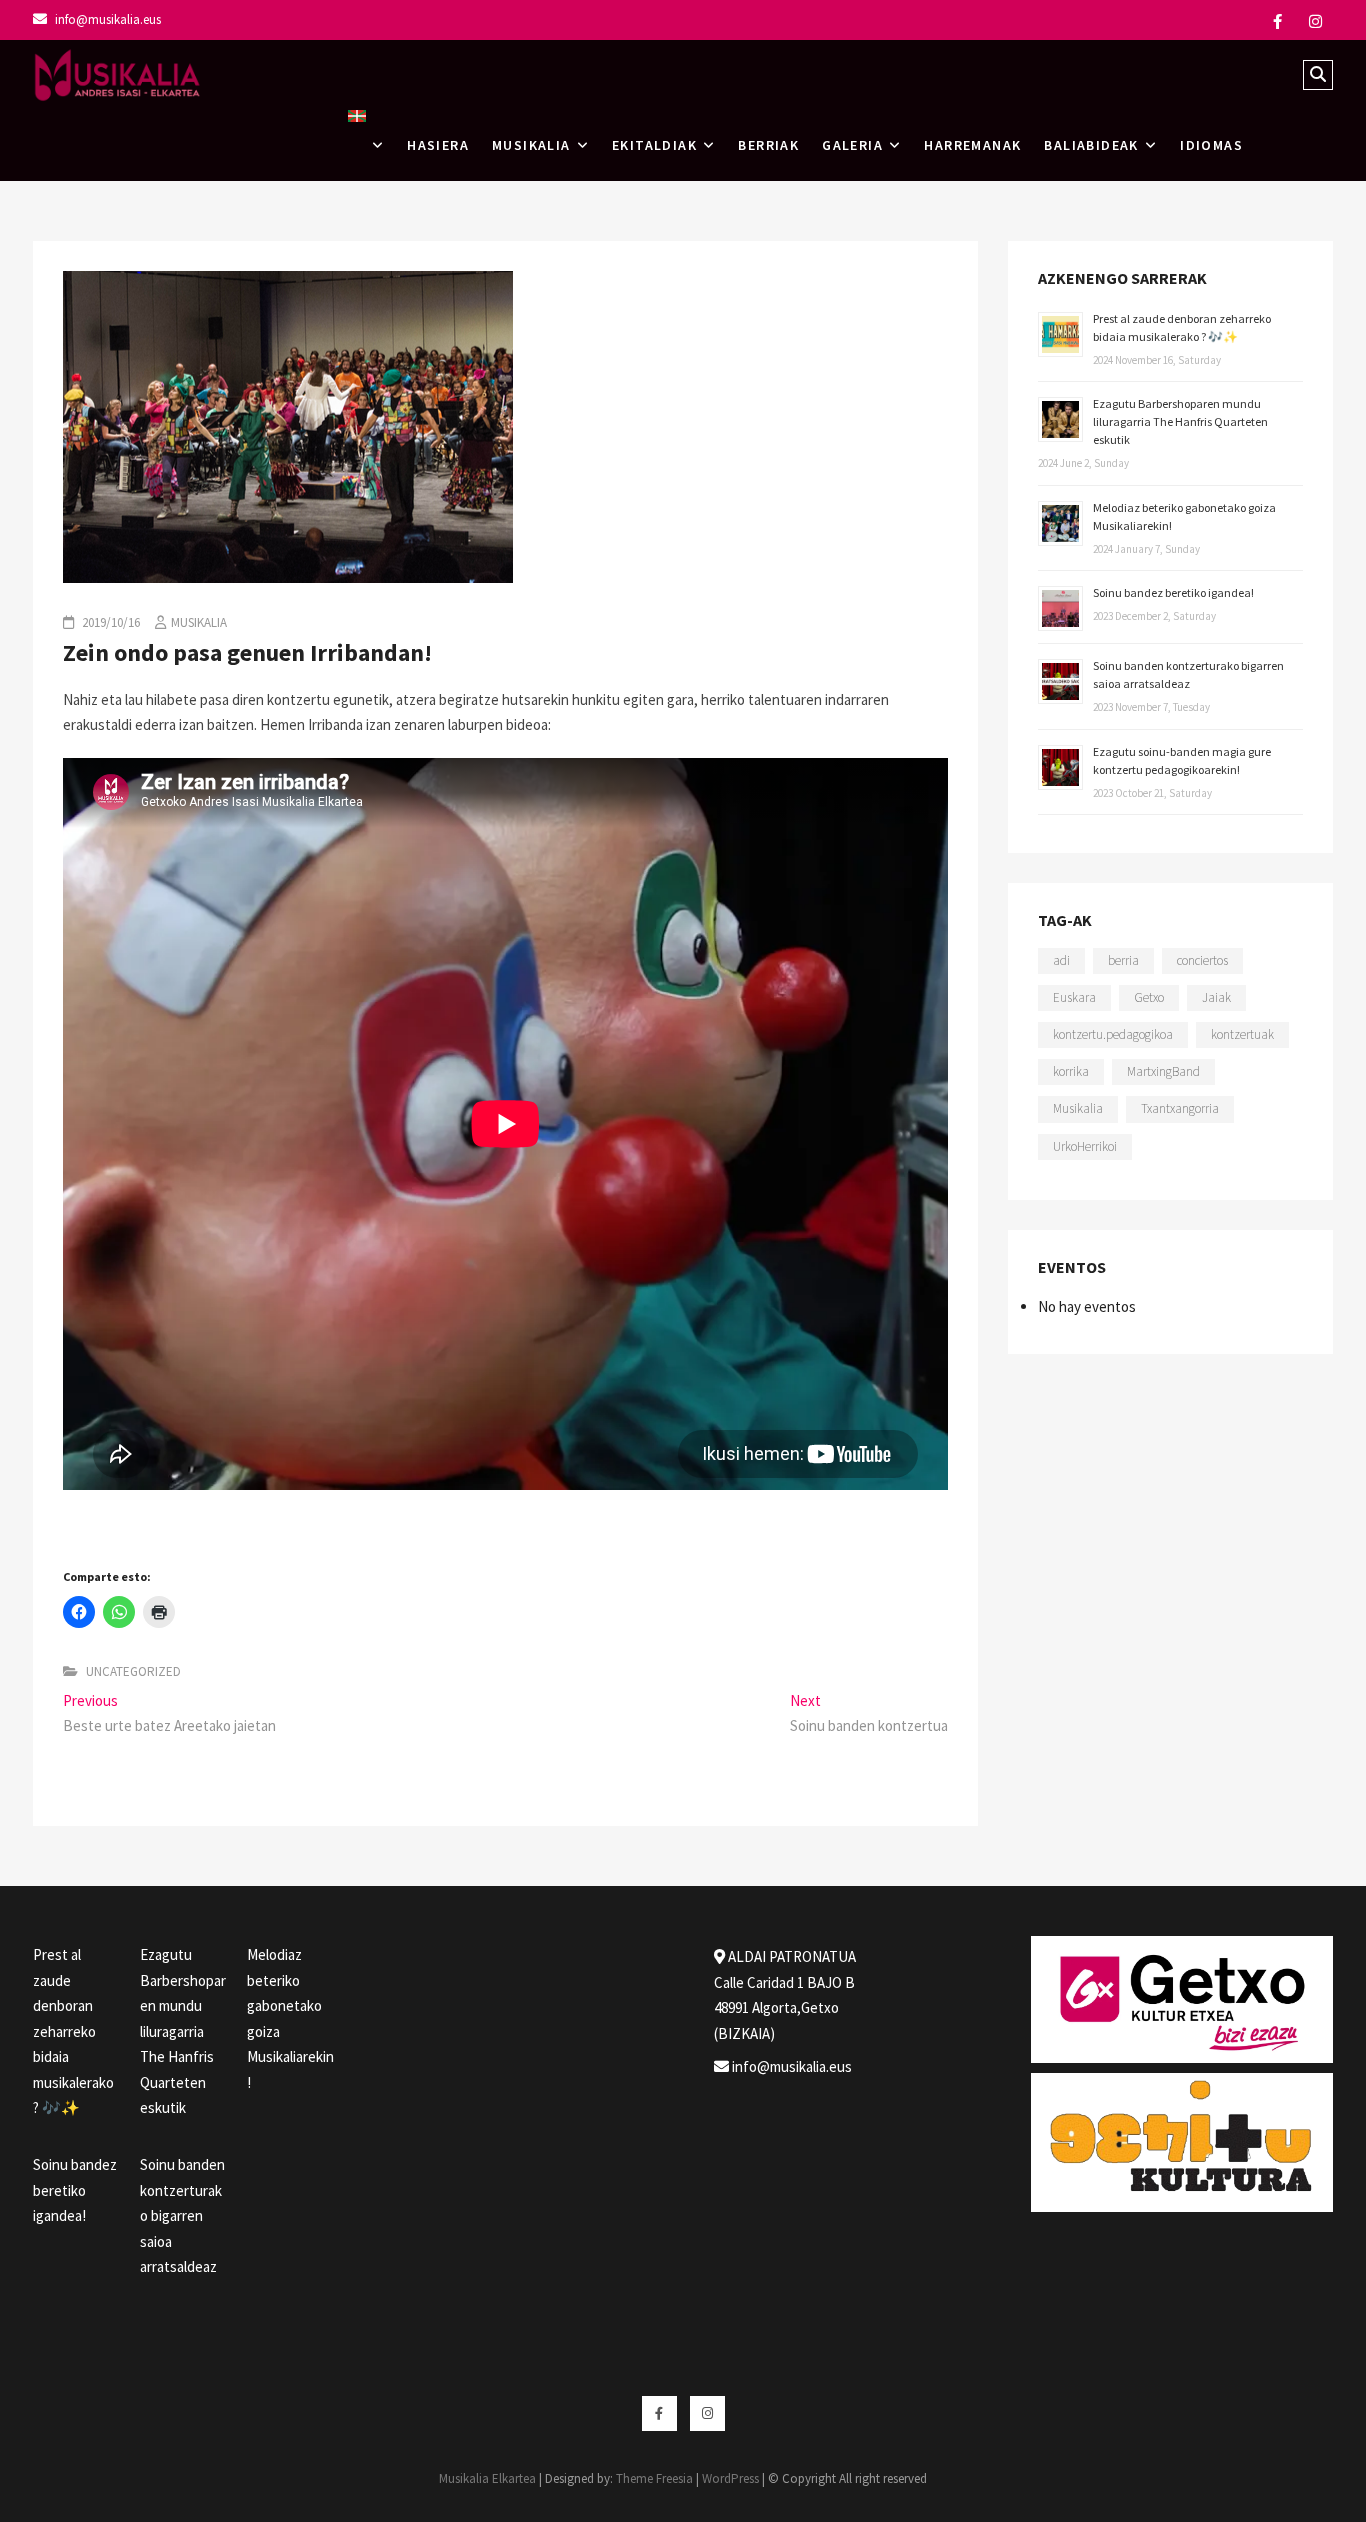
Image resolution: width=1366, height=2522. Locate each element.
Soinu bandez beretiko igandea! (1173, 592)
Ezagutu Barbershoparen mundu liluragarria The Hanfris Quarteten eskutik (1180, 421)
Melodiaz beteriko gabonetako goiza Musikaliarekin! (290, 2018)
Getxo (1149, 997)
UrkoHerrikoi (1085, 1146)
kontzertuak (1242, 1034)
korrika (1071, 1071)
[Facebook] (1277, 21)
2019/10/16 (109, 622)
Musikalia (199, 622)
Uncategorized (133, 1671)
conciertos (1202, 960)
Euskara (1074, 997)
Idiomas (1211, 145)
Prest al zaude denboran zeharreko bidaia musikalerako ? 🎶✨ (73, 2031)
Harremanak (972, 145)
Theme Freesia (654, 2478)
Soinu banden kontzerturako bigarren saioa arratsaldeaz (182, 2215)
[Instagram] (1315, 21)
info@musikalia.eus (106, 19)
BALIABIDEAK (1091, 145)
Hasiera (438, 145)
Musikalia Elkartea (487, 2478)
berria (1123, 960)
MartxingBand (1163, 1071)
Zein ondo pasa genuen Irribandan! (247, 652)
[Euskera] (366, 145)
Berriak (768, 145)
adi (1061, 960)
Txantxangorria (1180, 1108)
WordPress (730, 2478)
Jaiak (1216, 997)
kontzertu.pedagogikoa (1113, 1034)
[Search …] (1318, 75)
